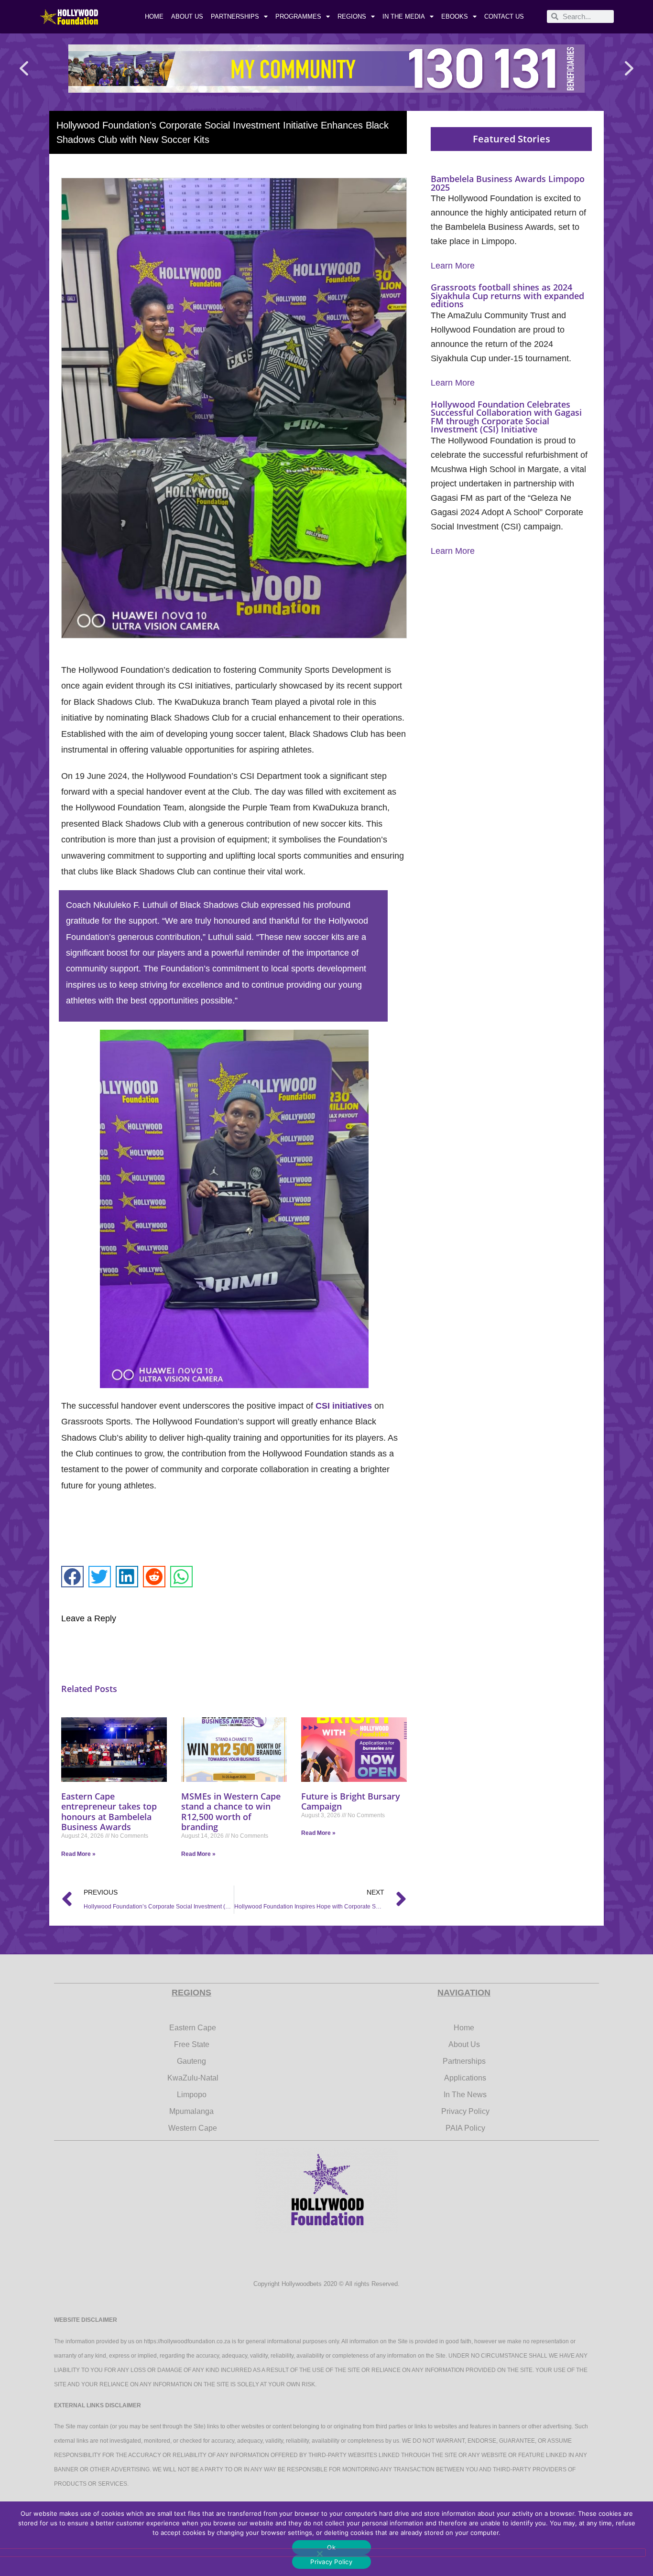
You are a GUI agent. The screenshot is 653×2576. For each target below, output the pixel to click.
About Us (187, 16)
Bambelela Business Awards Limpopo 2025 (508, 183)
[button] (24, 69)
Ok (331, 2547)
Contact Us (504, 16)
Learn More (453, 266)
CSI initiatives (344, 1406)
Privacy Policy (331, 2562)
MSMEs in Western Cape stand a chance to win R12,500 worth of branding (231, 1812)
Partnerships (235, 16)
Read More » (78, 1854)
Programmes (298, 16)
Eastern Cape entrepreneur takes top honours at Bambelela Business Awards (109, 1812)
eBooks (455, 16)
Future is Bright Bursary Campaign (351, 1801)
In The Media (404, 16)
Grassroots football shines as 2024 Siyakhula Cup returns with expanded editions (507, 296)
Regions (352, 16)
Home (154, 16)
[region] (326, 69)
